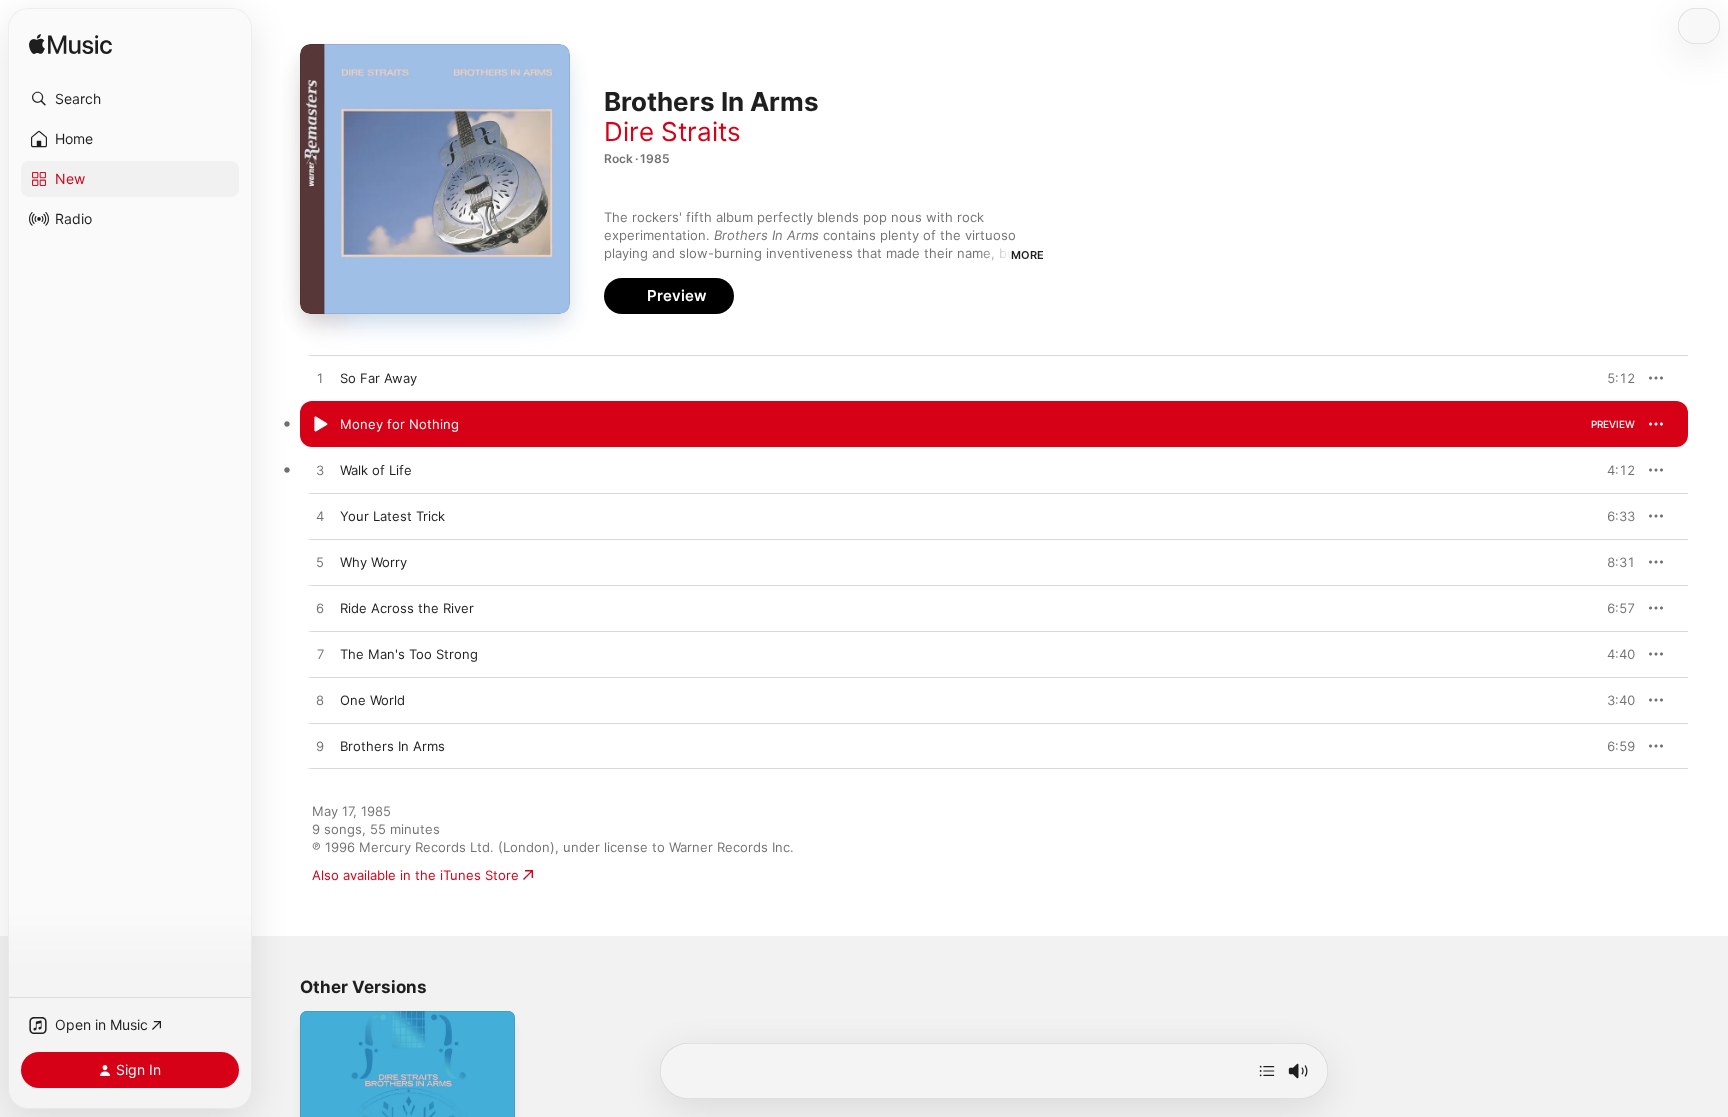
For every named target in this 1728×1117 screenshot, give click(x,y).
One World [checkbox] (372, 700)
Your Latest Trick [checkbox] (392, 516)
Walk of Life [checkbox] (376, 470)
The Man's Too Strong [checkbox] (409, 654)
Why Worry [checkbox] (373, 562)
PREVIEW (1613, 378)
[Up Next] (1267, 1071)
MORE (1027, 255)
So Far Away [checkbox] (378, 378)
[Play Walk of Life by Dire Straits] (320, 471)
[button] (130, 99)
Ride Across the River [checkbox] (407, 608)
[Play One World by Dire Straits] (320, 701)
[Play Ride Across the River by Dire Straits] (320, 609)
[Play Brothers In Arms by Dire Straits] (320, 747)
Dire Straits (672, 131)
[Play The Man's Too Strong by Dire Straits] (320, 655)
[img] (70, 45)
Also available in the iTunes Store (415, 875)
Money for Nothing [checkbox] (399, 424)
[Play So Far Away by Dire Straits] (320, 379)
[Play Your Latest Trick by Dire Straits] (320, 517)
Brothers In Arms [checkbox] (392, 746)
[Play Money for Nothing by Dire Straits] (320, 425)
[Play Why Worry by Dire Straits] (320, 563)
